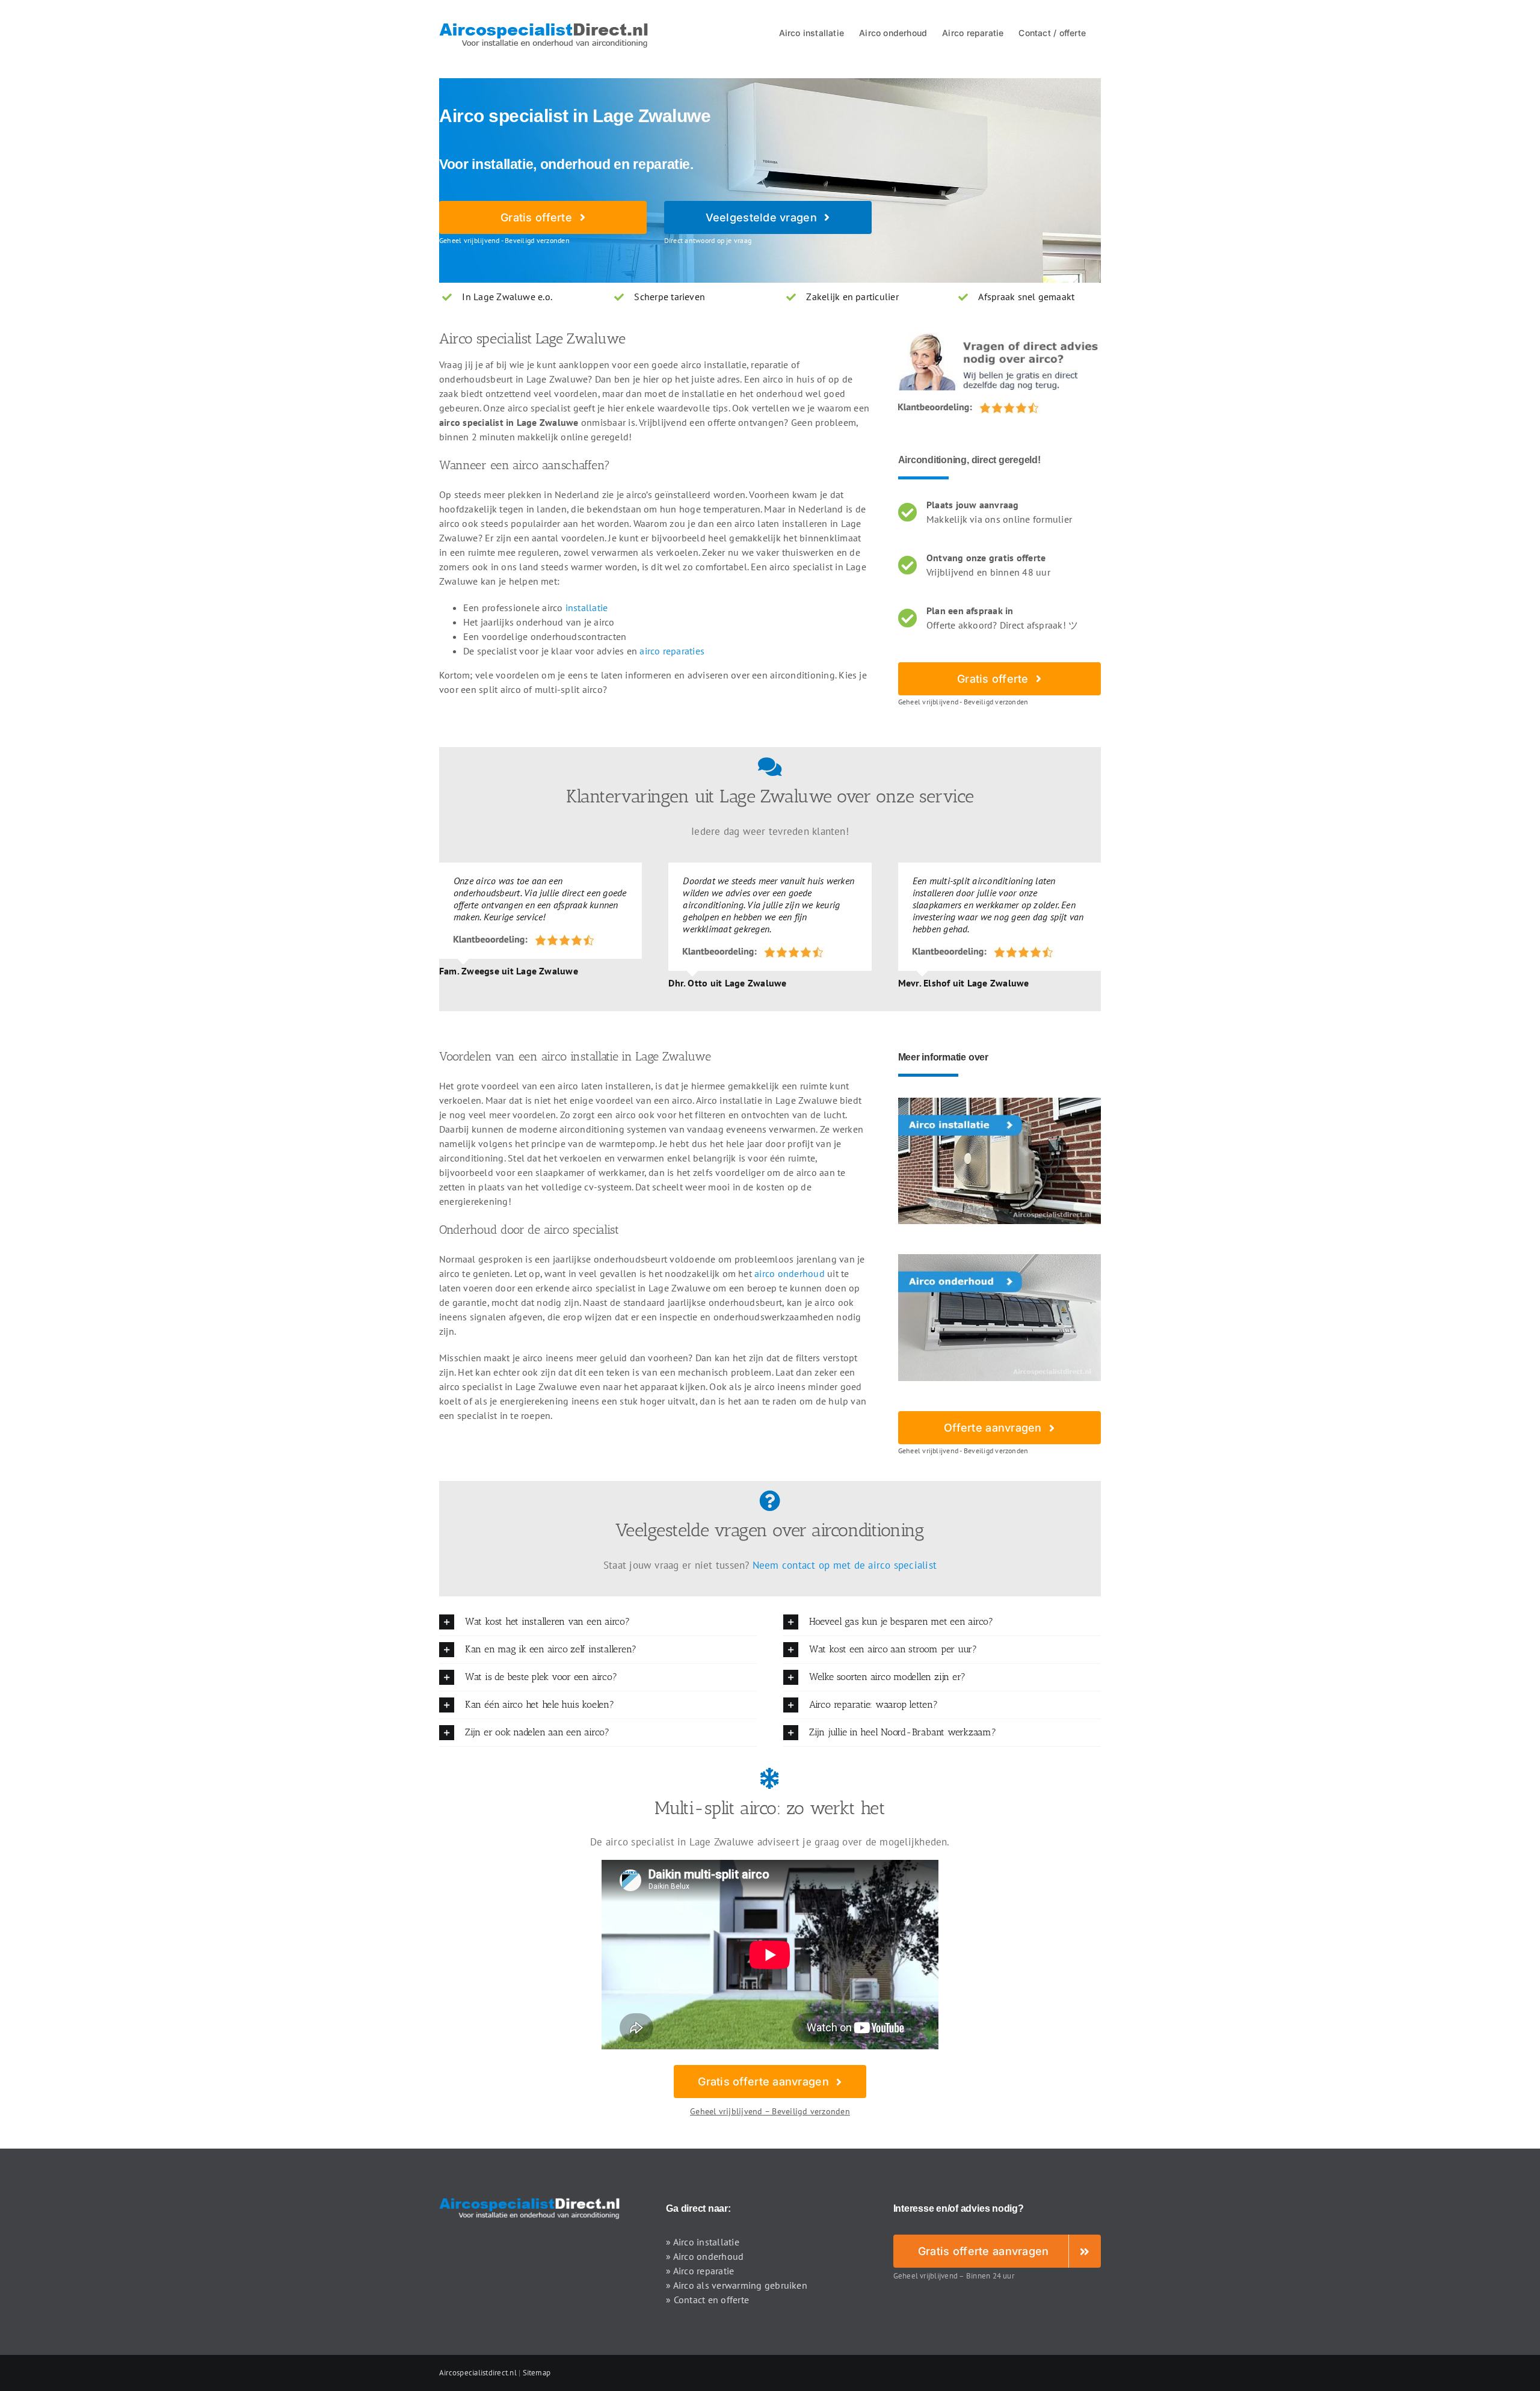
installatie (587, 608)
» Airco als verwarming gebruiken (737, 2285)
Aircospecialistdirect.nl (478, 2373)
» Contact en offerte (707, 2300)
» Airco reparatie (700, 2271)
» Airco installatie (703, 2242)
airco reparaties (672, 651)
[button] (598, 1622)
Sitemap (537, 2373)
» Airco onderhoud (705, 2256)
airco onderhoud (790, 1273)
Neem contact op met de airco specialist (845, 1565)
